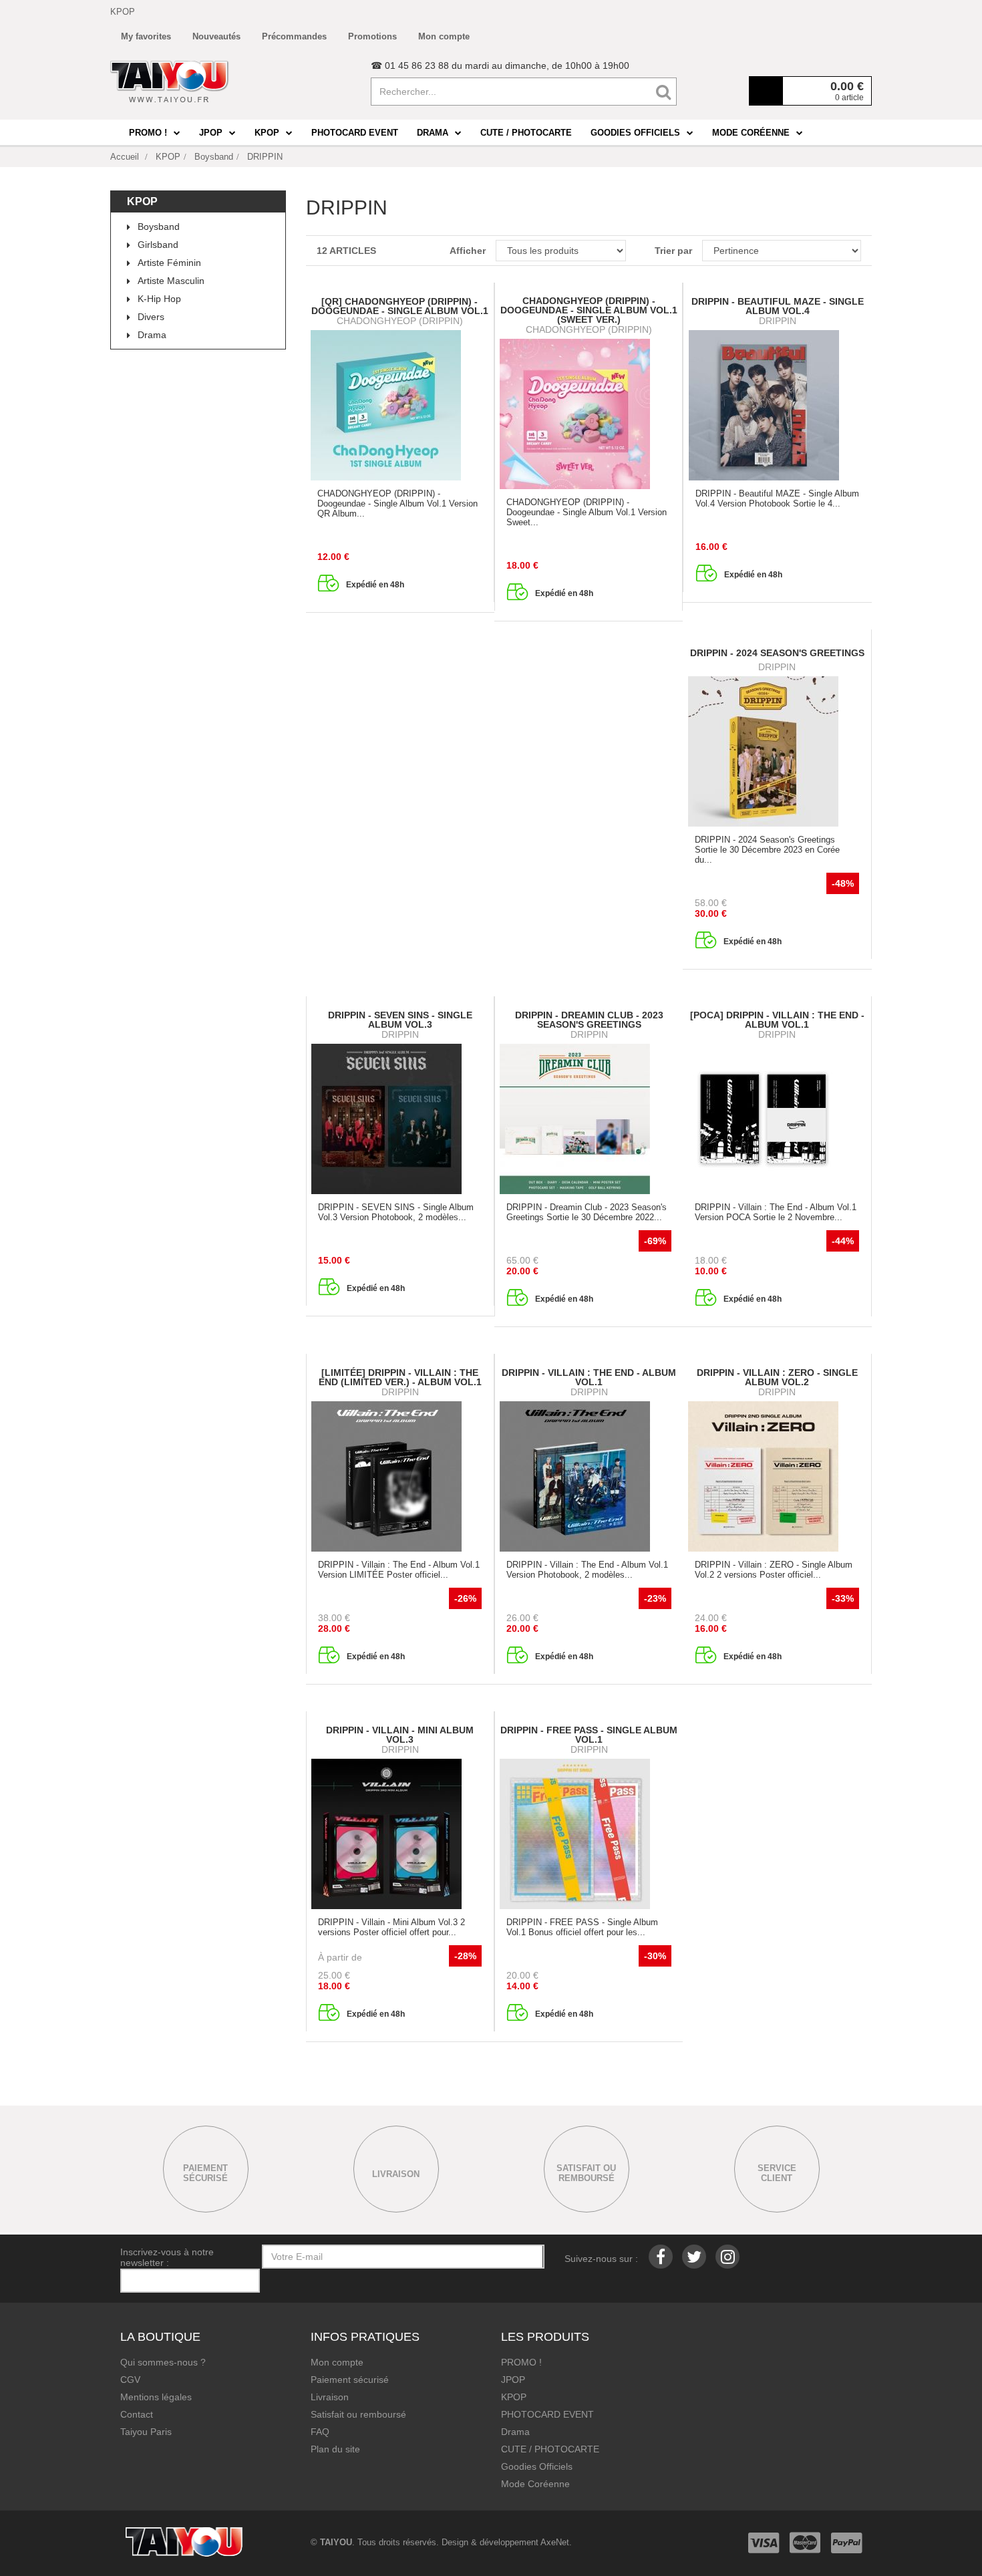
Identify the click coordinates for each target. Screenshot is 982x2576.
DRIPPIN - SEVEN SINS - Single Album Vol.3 (400, 1020)
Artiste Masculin (171, 281)
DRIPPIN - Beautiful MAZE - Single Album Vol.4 (778, 306)
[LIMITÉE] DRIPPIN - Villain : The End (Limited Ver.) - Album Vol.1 (400, 1377)
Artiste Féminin (169, 263)
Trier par (673, 251)
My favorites (146, 36)
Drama (152, 335)
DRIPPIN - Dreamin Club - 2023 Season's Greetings (589, 1020)
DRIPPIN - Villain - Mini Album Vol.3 (400, 1735)
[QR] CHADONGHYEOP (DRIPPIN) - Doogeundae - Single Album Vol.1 (400, 306)
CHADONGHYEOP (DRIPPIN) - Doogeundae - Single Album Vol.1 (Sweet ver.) (589, 310)
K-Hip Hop (159, 299)
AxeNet (555, 2542)
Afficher (467, 251)
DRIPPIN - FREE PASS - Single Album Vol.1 (589, 1735)
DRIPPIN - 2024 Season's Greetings (777, 653)
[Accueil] (170, 82)
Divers (151, 317)
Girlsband (158, 245)
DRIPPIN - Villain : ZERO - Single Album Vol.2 (777, 1377)
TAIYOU (336, 2542)
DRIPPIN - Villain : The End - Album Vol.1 (589, 1377)
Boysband (159, 227)
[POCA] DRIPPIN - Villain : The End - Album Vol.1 (777, 1020)
